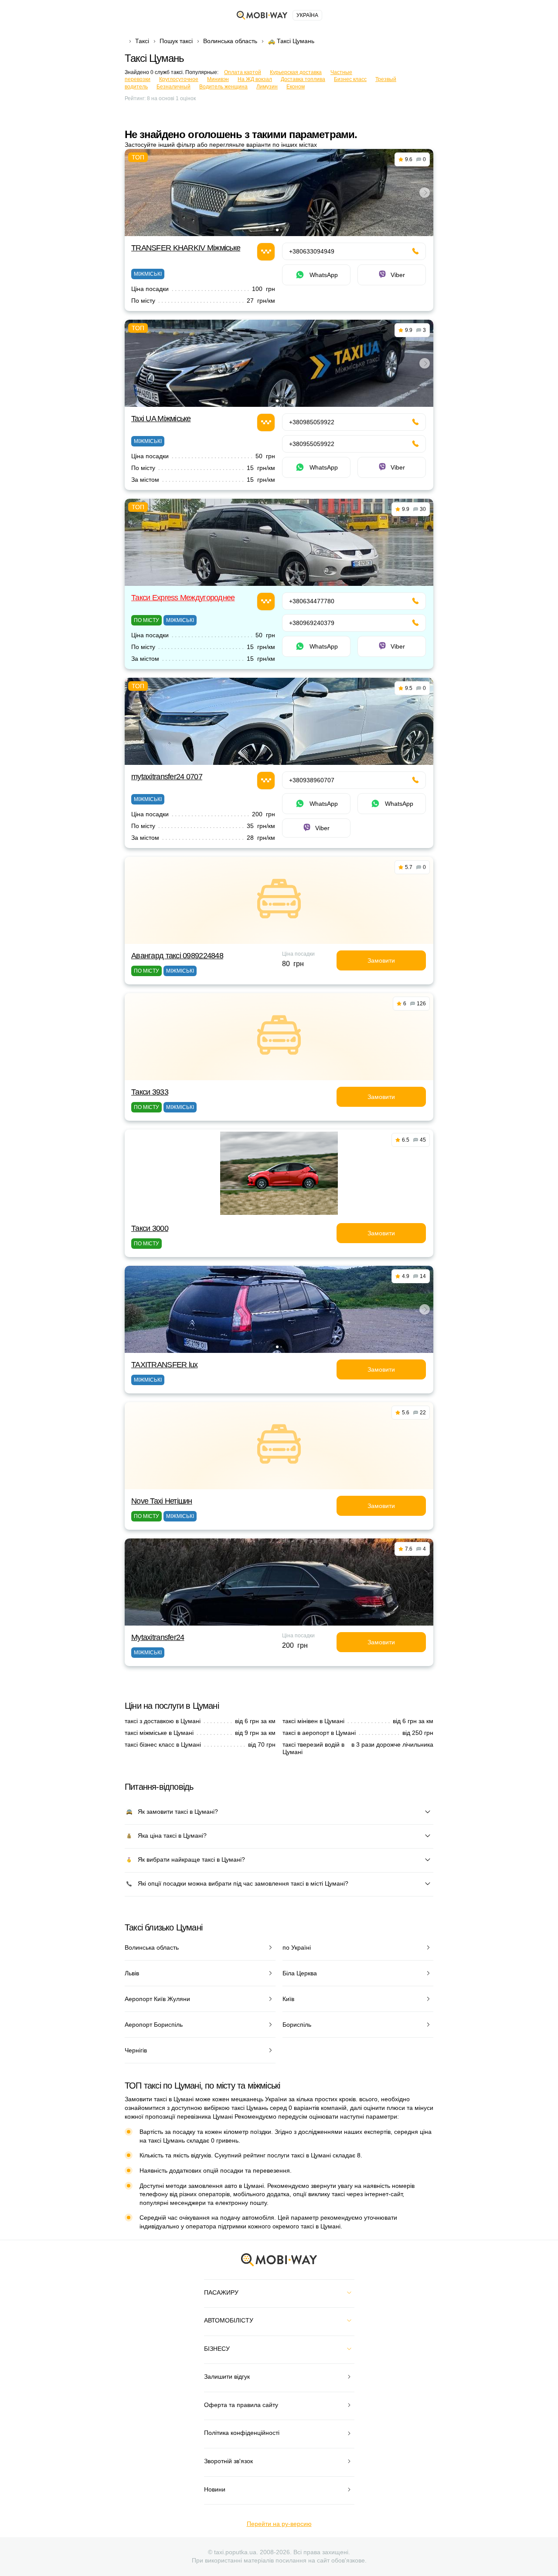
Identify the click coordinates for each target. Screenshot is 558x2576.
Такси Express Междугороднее (183, 598)
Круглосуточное (179, 79)
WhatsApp (324, 275)
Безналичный (174, 87)
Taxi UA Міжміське (161, 419)
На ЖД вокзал (255, 79)
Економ (296, 87)
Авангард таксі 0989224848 (177, 956)
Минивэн (218, 79)
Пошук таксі (176, 41)
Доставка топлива (303, 79)
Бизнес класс (350, 79)
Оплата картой (243, 72)
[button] (277, 230)
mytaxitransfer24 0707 (167, 777)
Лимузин (267, 87)
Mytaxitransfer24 (158, 1637)
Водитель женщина (223, 87)
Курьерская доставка (296, 72)
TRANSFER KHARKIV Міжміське (186, 248)
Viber (398, 275)
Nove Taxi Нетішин (162, 1501)
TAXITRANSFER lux (164, 1365)
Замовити (381, 960)
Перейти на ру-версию (279, 2524)
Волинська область (230, 41)
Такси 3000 (150, 1228)
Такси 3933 (150, 1092)
